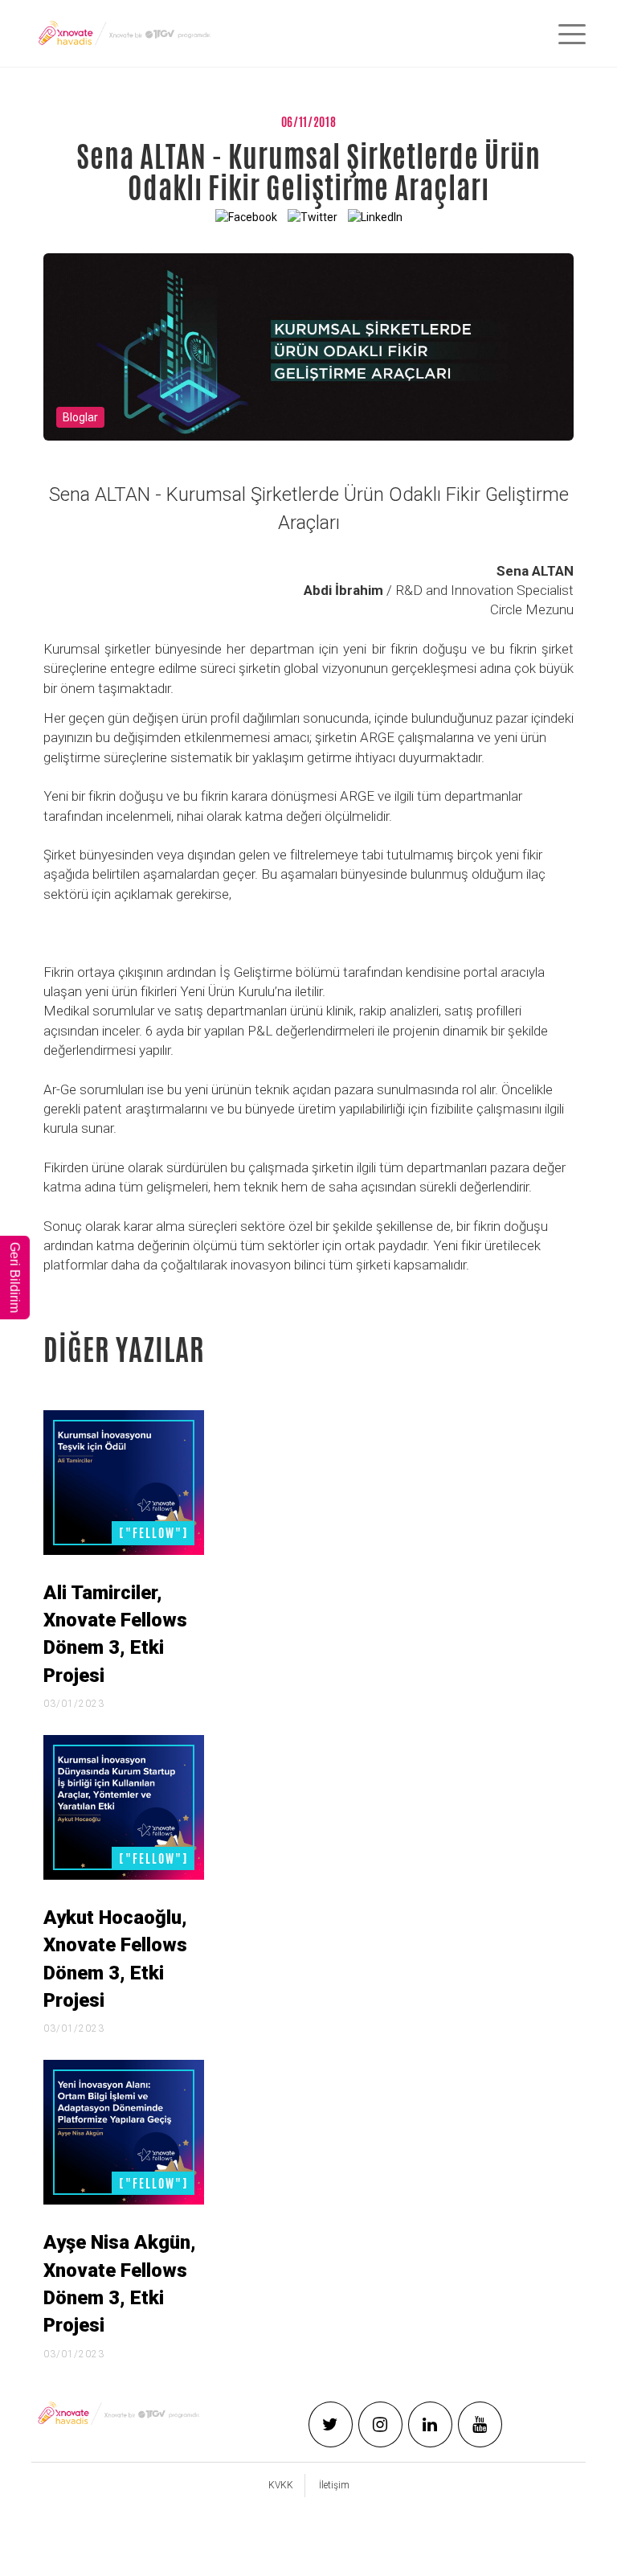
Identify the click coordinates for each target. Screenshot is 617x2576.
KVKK (281, 2485)
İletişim (334, 2485)
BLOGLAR (80, 417)
